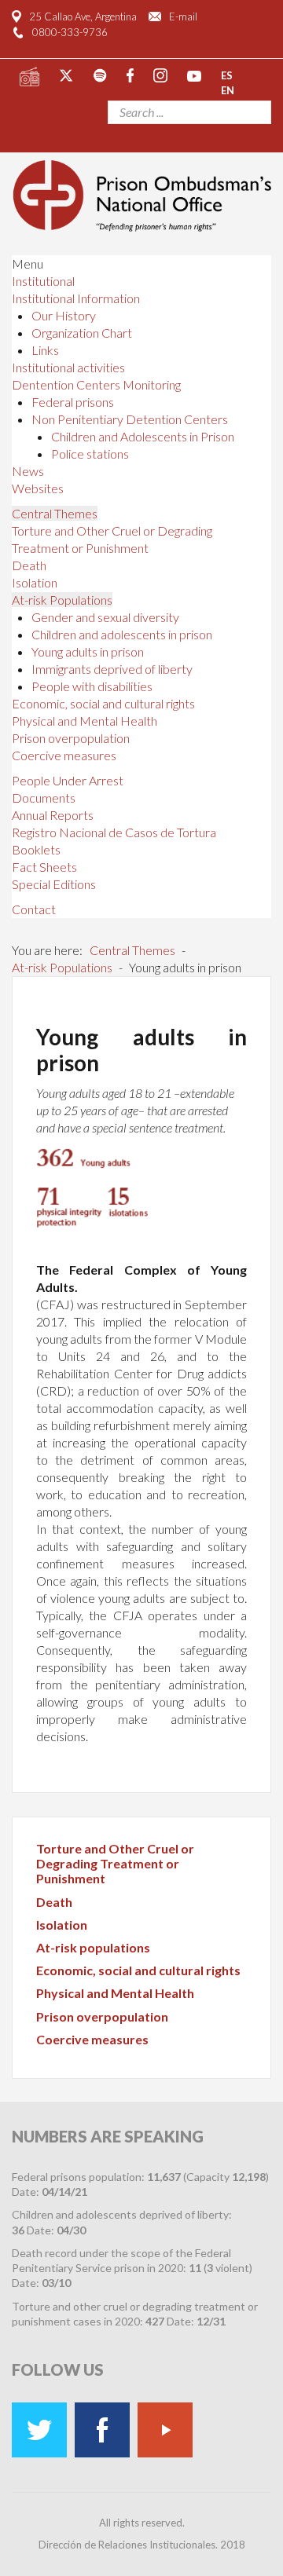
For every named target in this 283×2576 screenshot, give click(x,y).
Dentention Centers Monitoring (96, 384)
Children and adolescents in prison (122, 634)
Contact (34, 909)
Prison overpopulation (71, 738)
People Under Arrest (68, 780)
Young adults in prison (88, 651)
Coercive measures (64, 755)
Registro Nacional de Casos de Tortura (114, 832)
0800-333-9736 (70, 32)
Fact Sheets (44, 867)
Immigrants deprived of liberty (112, 669)
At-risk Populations (62, 600)
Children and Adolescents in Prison (143, 436)
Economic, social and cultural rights (103, 703)
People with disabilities (92, 686)
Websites (38, 488)
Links (45, 350)
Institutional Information (76, 298)
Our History (64, 315)
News (28, 471)
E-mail (183, 16)
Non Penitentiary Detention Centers (130, 419)
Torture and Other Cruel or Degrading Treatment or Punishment (115, 1863)
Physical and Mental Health (85, 721)
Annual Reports (53, 815)
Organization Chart (82, 333)
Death (29, 565)
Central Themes (55, 513)
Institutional (43, 281)
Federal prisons (73, 402)
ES (227, 75)
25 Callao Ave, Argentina (83, 16)
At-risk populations (93, 1947)
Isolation (35, 582)
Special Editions (54, 884)
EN (228, 90)
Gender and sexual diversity (105, 617)
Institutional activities (68, 367)
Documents (44, 798)
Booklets (36, 849)
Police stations (90, 454)
